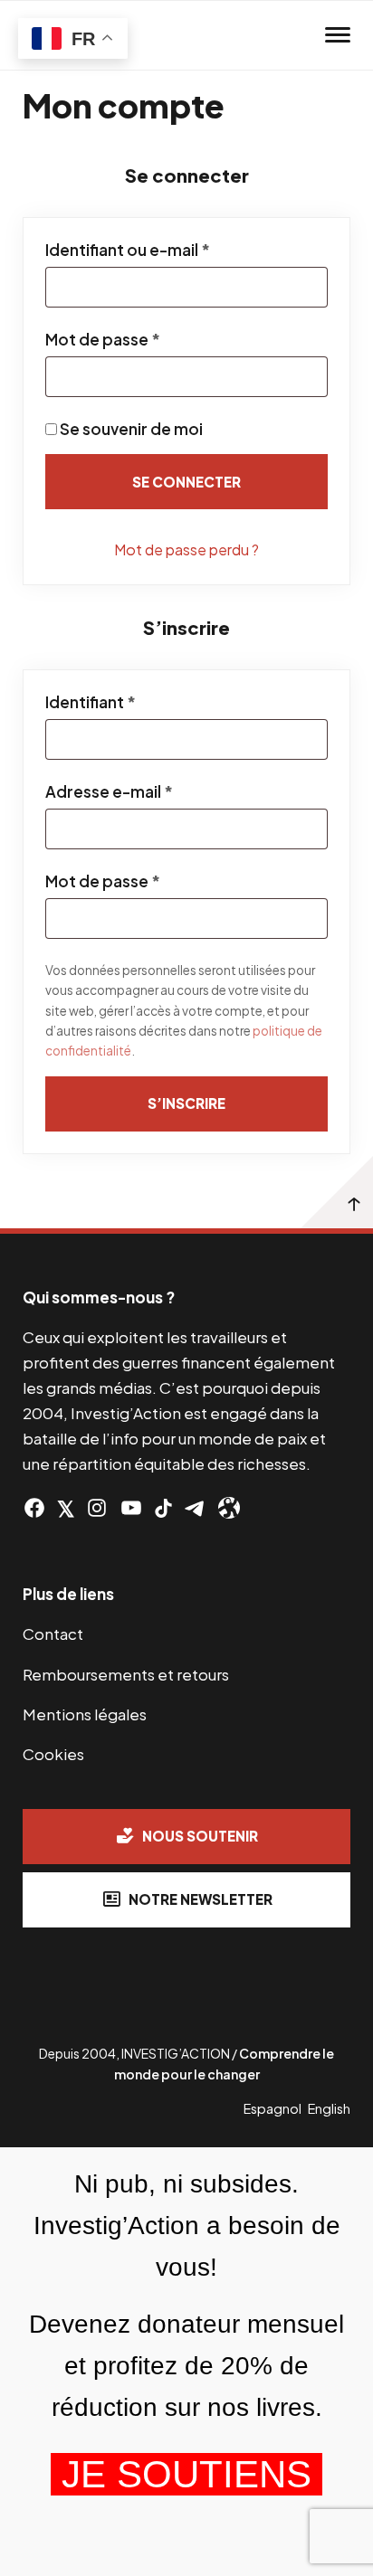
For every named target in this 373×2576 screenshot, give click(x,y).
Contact (53, 1634)
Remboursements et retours (126, 1674)
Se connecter (186, 482)
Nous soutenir (200, 1836)
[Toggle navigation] (338, 35)
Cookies (53, 1754)
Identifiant (134, 702)
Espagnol (273, 2108)
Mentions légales (85, 1714)
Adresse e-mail (153, 791)
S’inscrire (186, 1103)
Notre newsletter (201, 1899)
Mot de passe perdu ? (186, 549)
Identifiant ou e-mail (172, 250)
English (329, 2108)
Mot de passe (147, 339)
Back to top (337, 1192)
